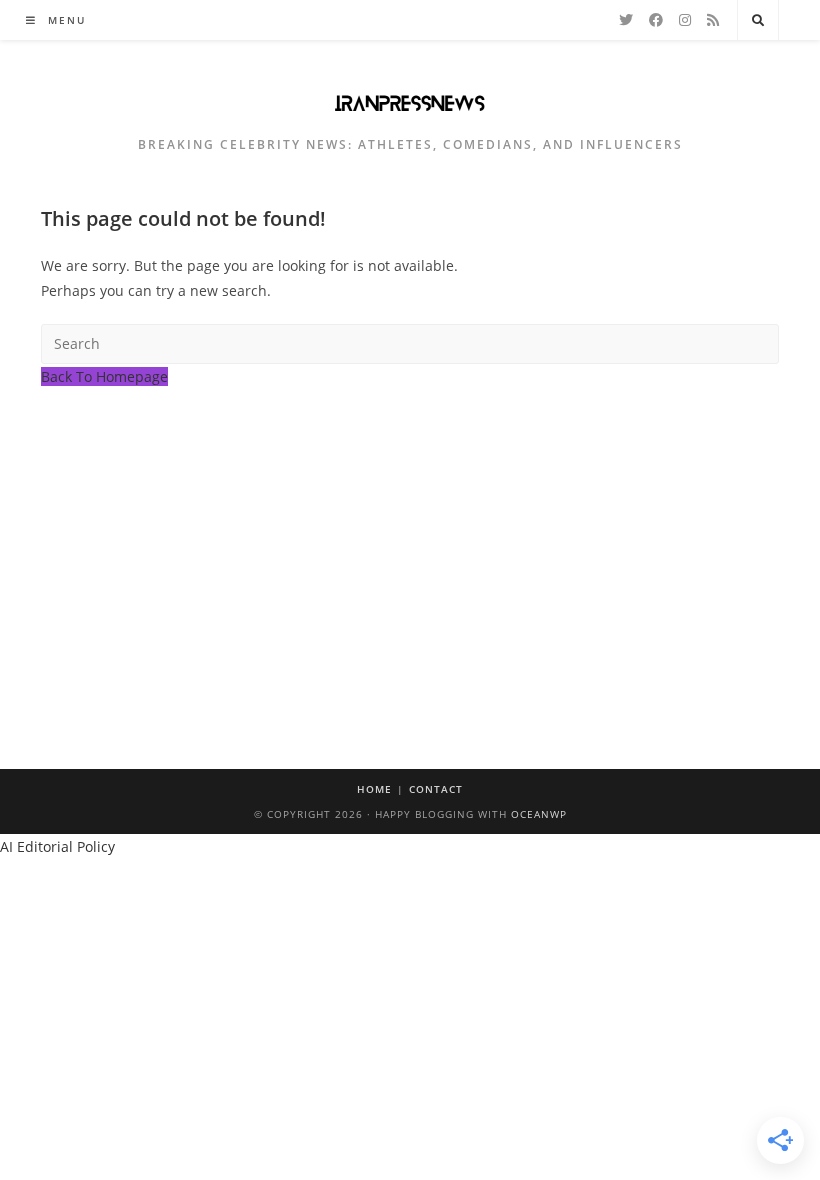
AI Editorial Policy (57, 846)
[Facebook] (656, 20)
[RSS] (713, 20)
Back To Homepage (104, 376)
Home (374, 789)
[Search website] (758, 21)
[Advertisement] (410, 539)
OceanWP (539, 814)
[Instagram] (685, 20)
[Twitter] (626, 20)
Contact (436, 789)
